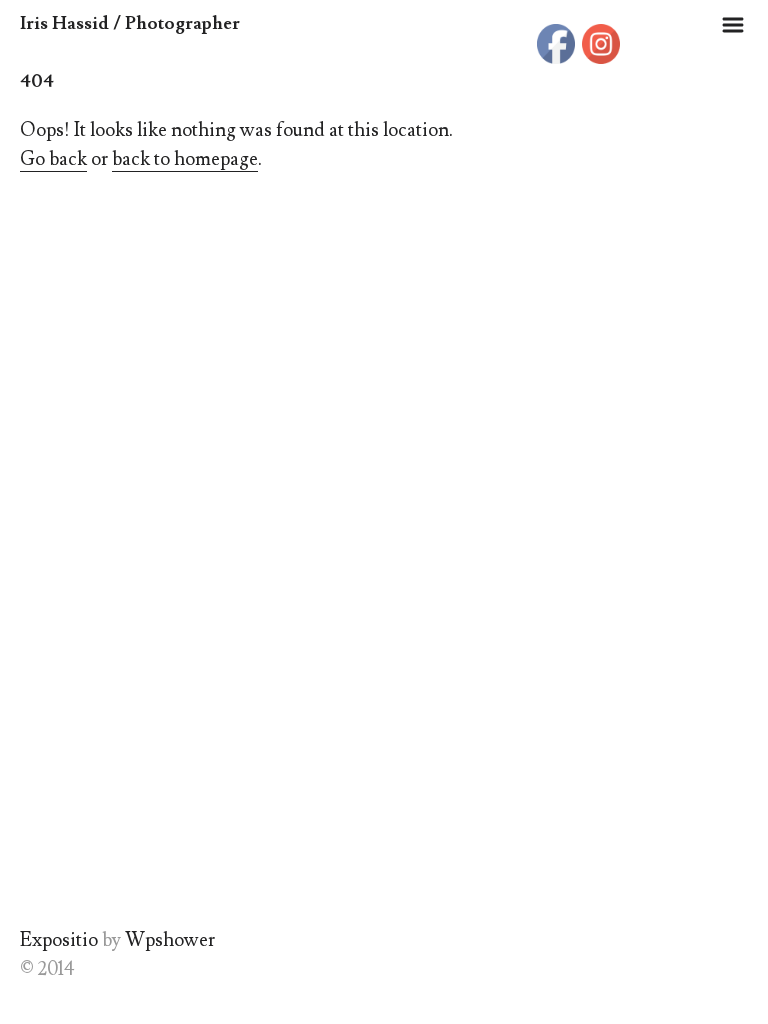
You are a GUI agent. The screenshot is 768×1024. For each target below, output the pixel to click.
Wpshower (170, 940)
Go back (53, 159)
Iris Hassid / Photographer (130, 23)
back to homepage (185, 159)
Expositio (59, 940)
